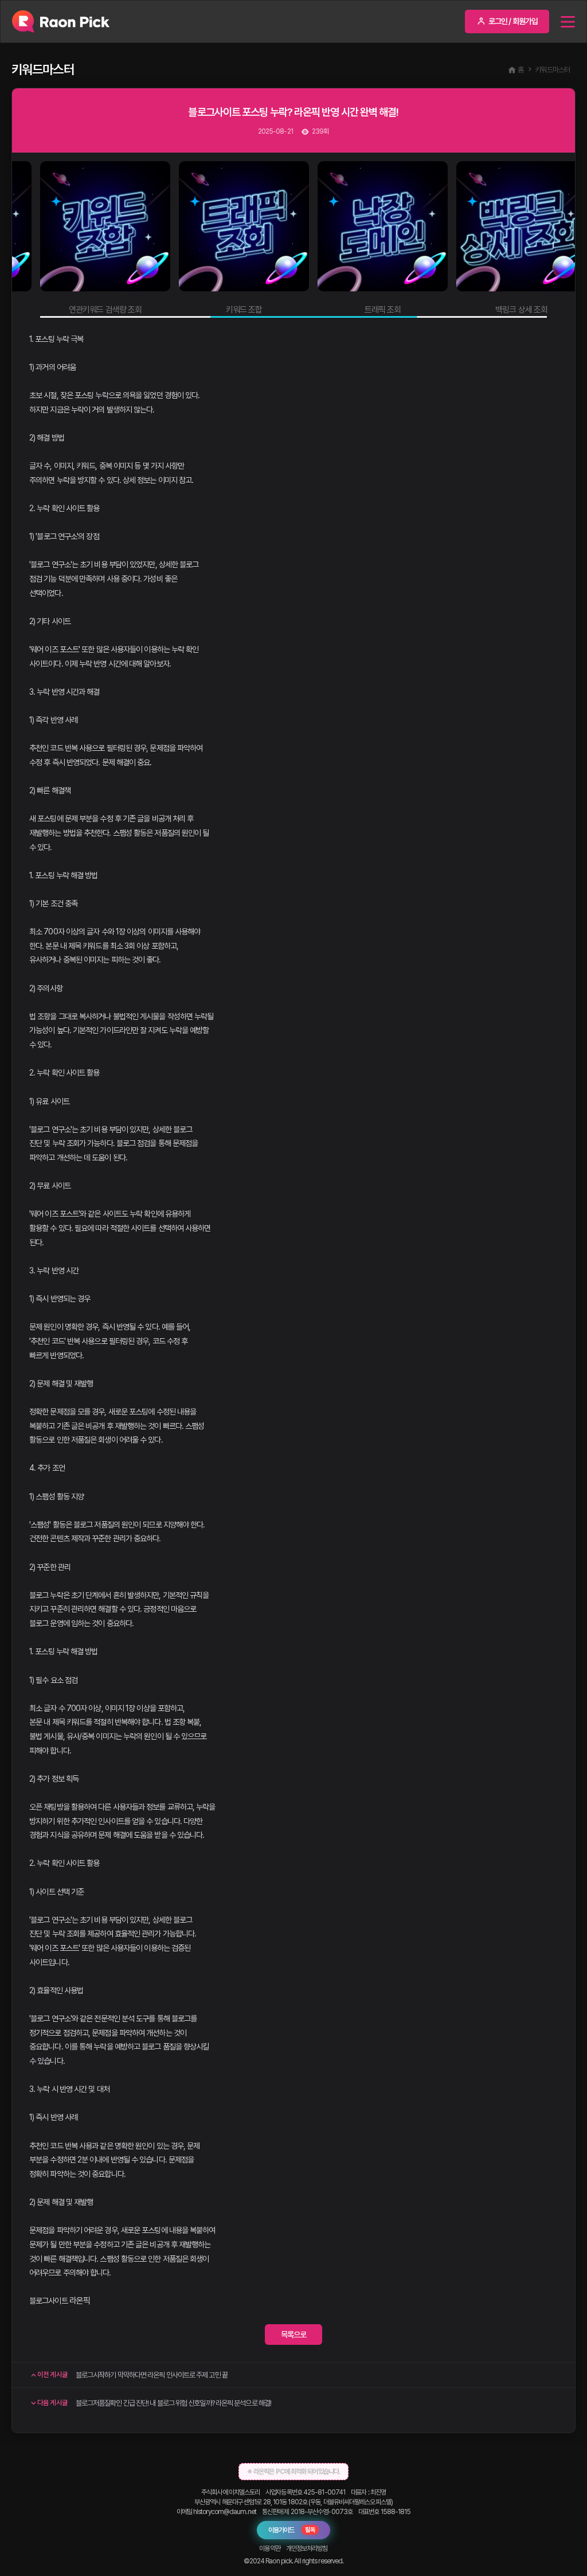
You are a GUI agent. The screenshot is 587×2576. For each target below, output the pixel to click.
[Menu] (568, 22)
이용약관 (269, 2548)
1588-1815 (396, 2512)
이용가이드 (292, 2530)
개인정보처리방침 (307, 2548)
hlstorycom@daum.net (225, 2512)
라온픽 (80, 2301)
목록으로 (293, 2335)
